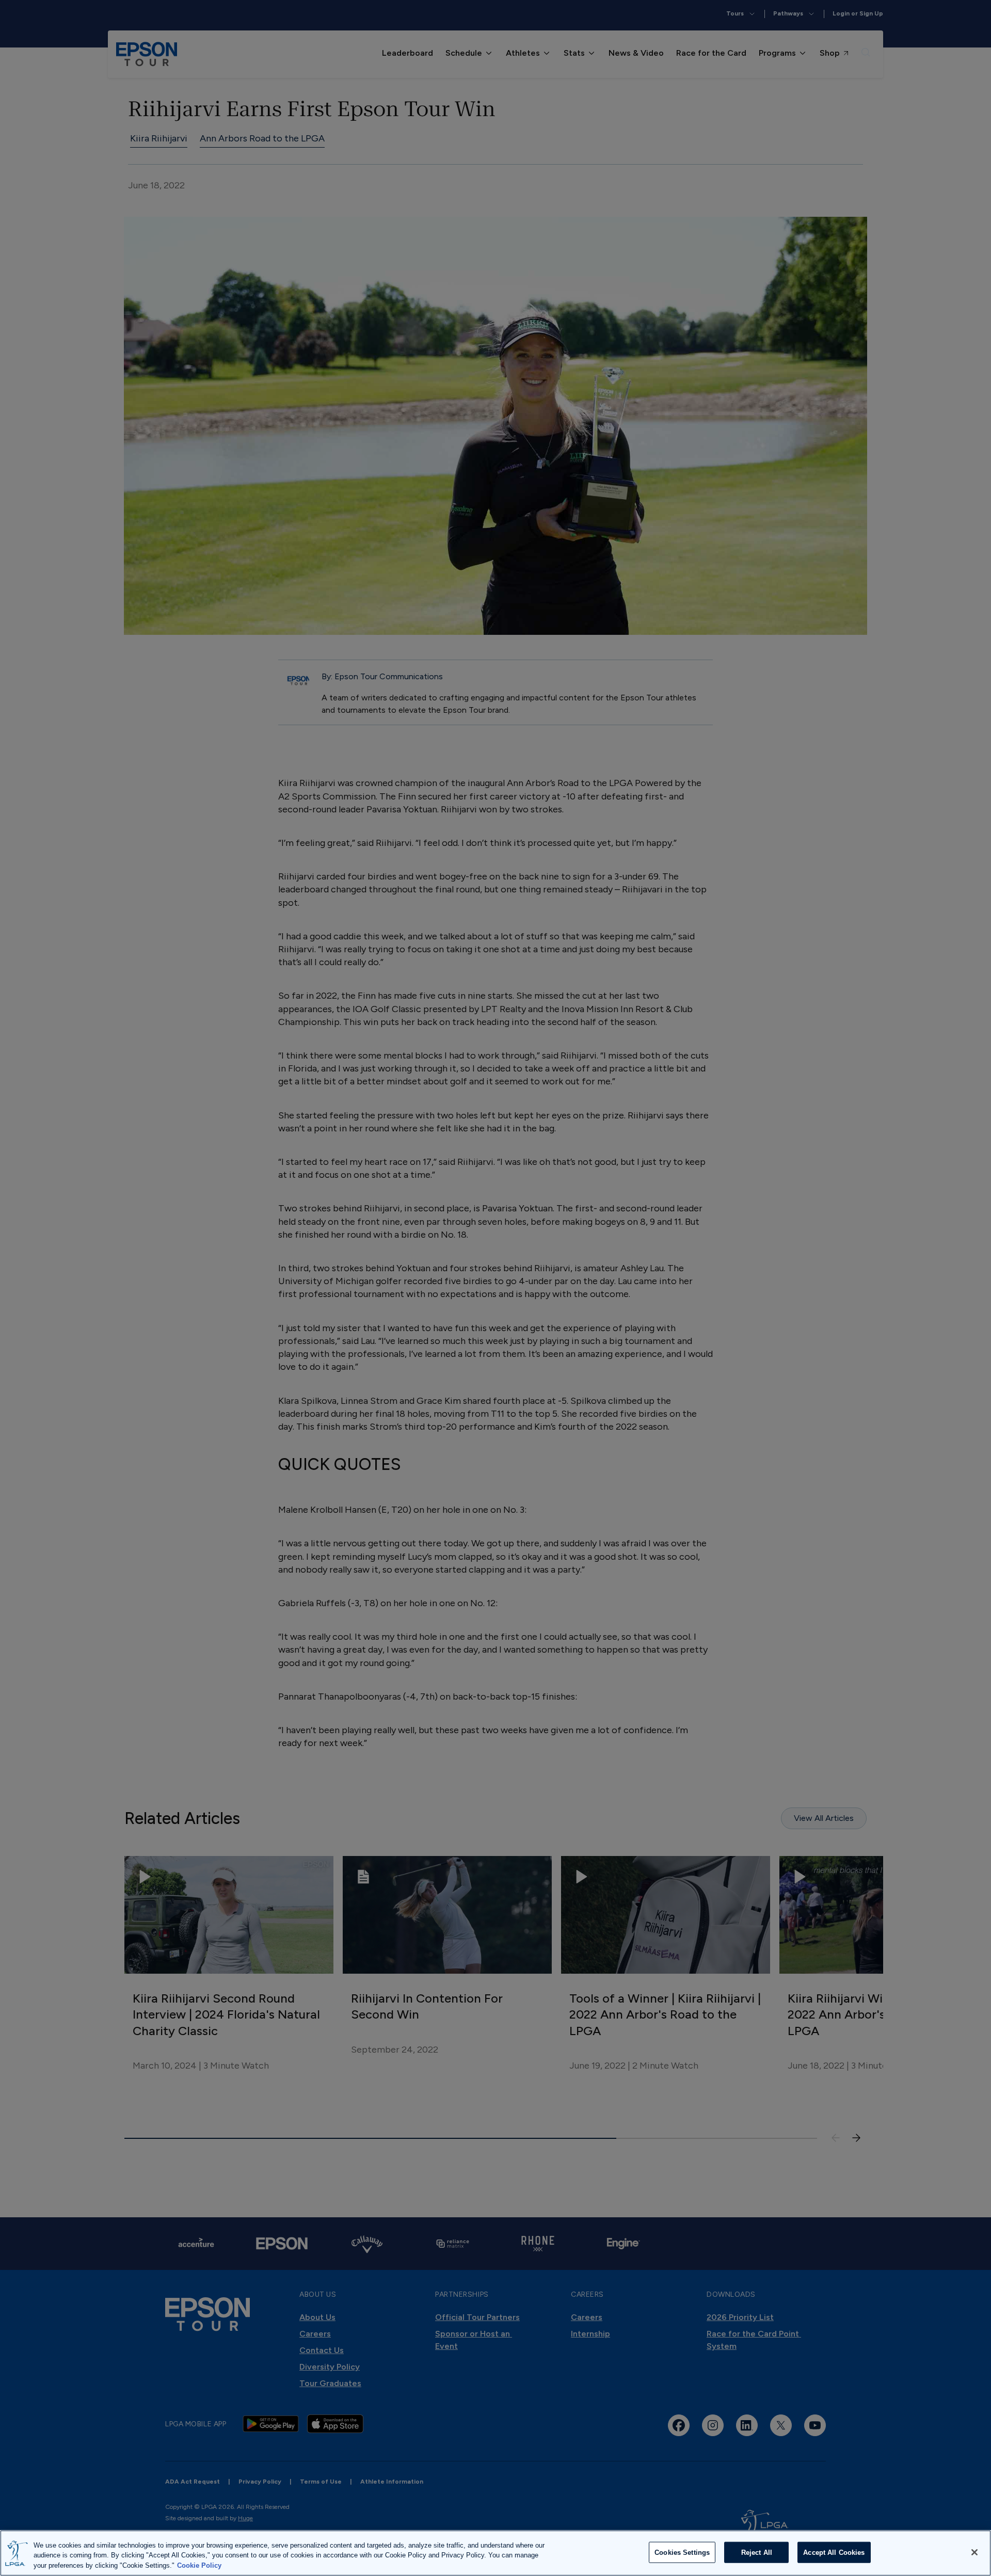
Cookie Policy (199, 2565)
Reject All (757, 2552)
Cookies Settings (682, 2552)
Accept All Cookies (834, 2552)
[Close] (974, 2552)
